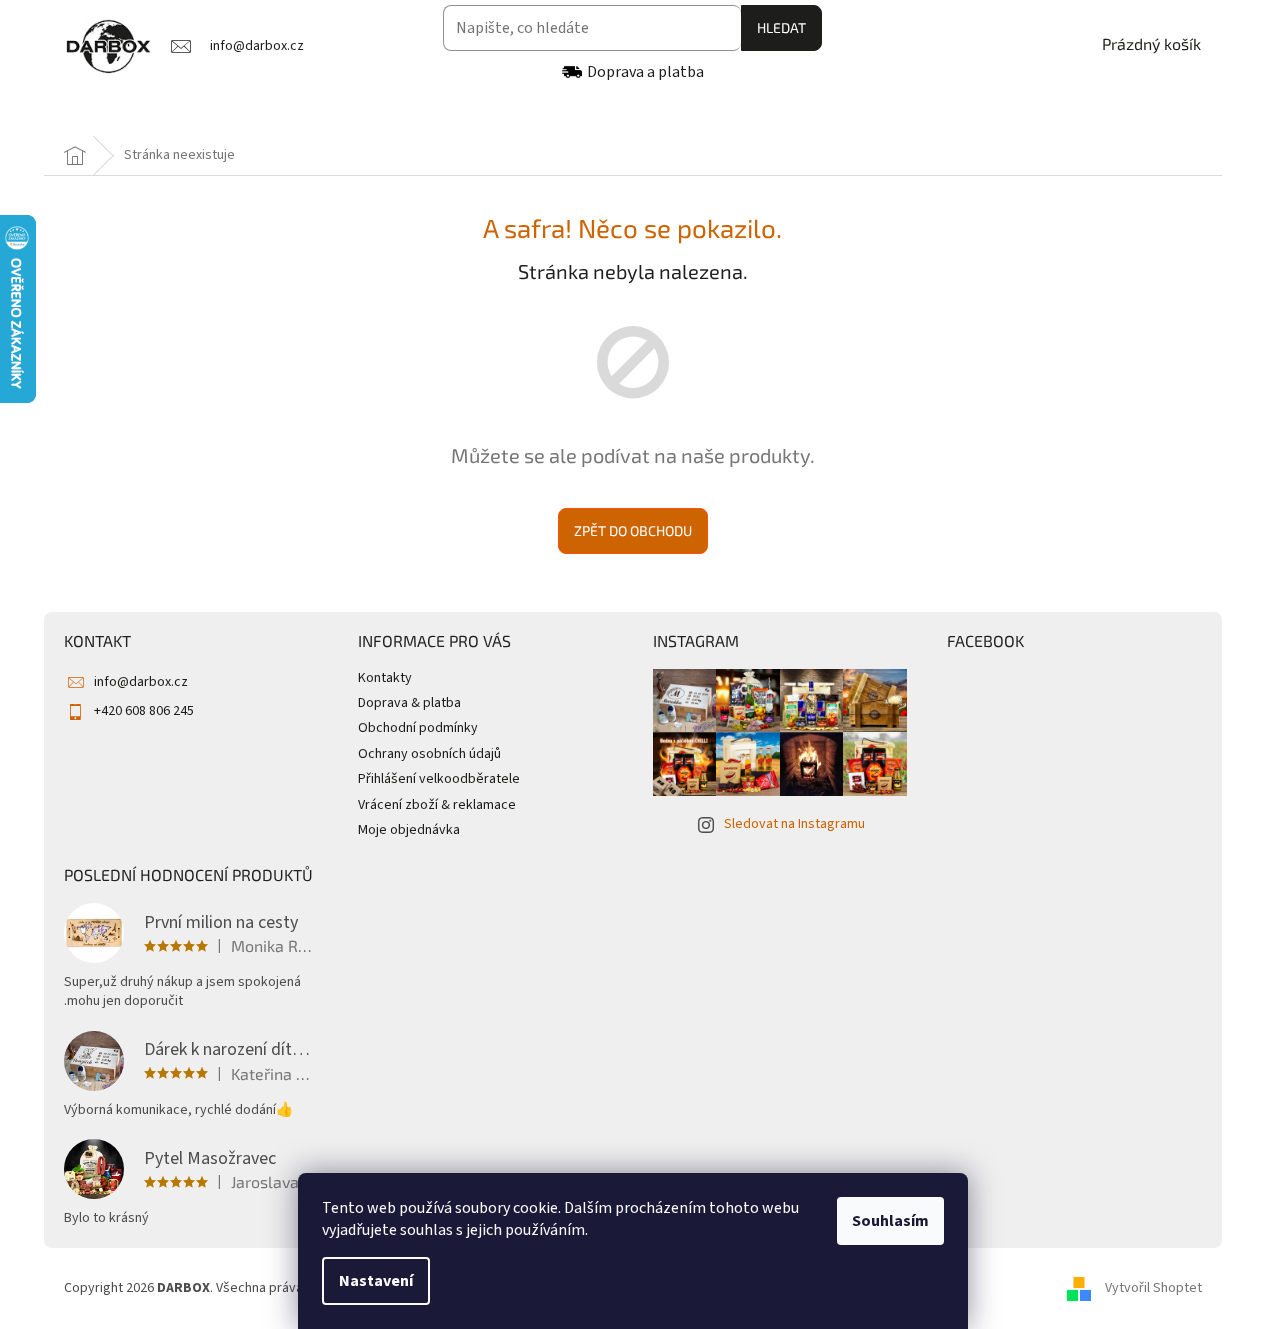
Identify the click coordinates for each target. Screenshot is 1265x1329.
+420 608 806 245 (144, 711)
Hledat (781, 27)
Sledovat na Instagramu (794, 824)
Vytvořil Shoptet (1153, 1288)
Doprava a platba (645, 72)
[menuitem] (117, 113)
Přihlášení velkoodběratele (439, 779)
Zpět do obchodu (633, 530)
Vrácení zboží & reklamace (437, 805)
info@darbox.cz (141, 682)
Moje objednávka (409, 830)
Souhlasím (890, 1221)
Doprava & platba (409, 703)
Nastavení (376, 1281)
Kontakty (385, 678)
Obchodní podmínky (418, 728)
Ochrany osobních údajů (429, 754)
